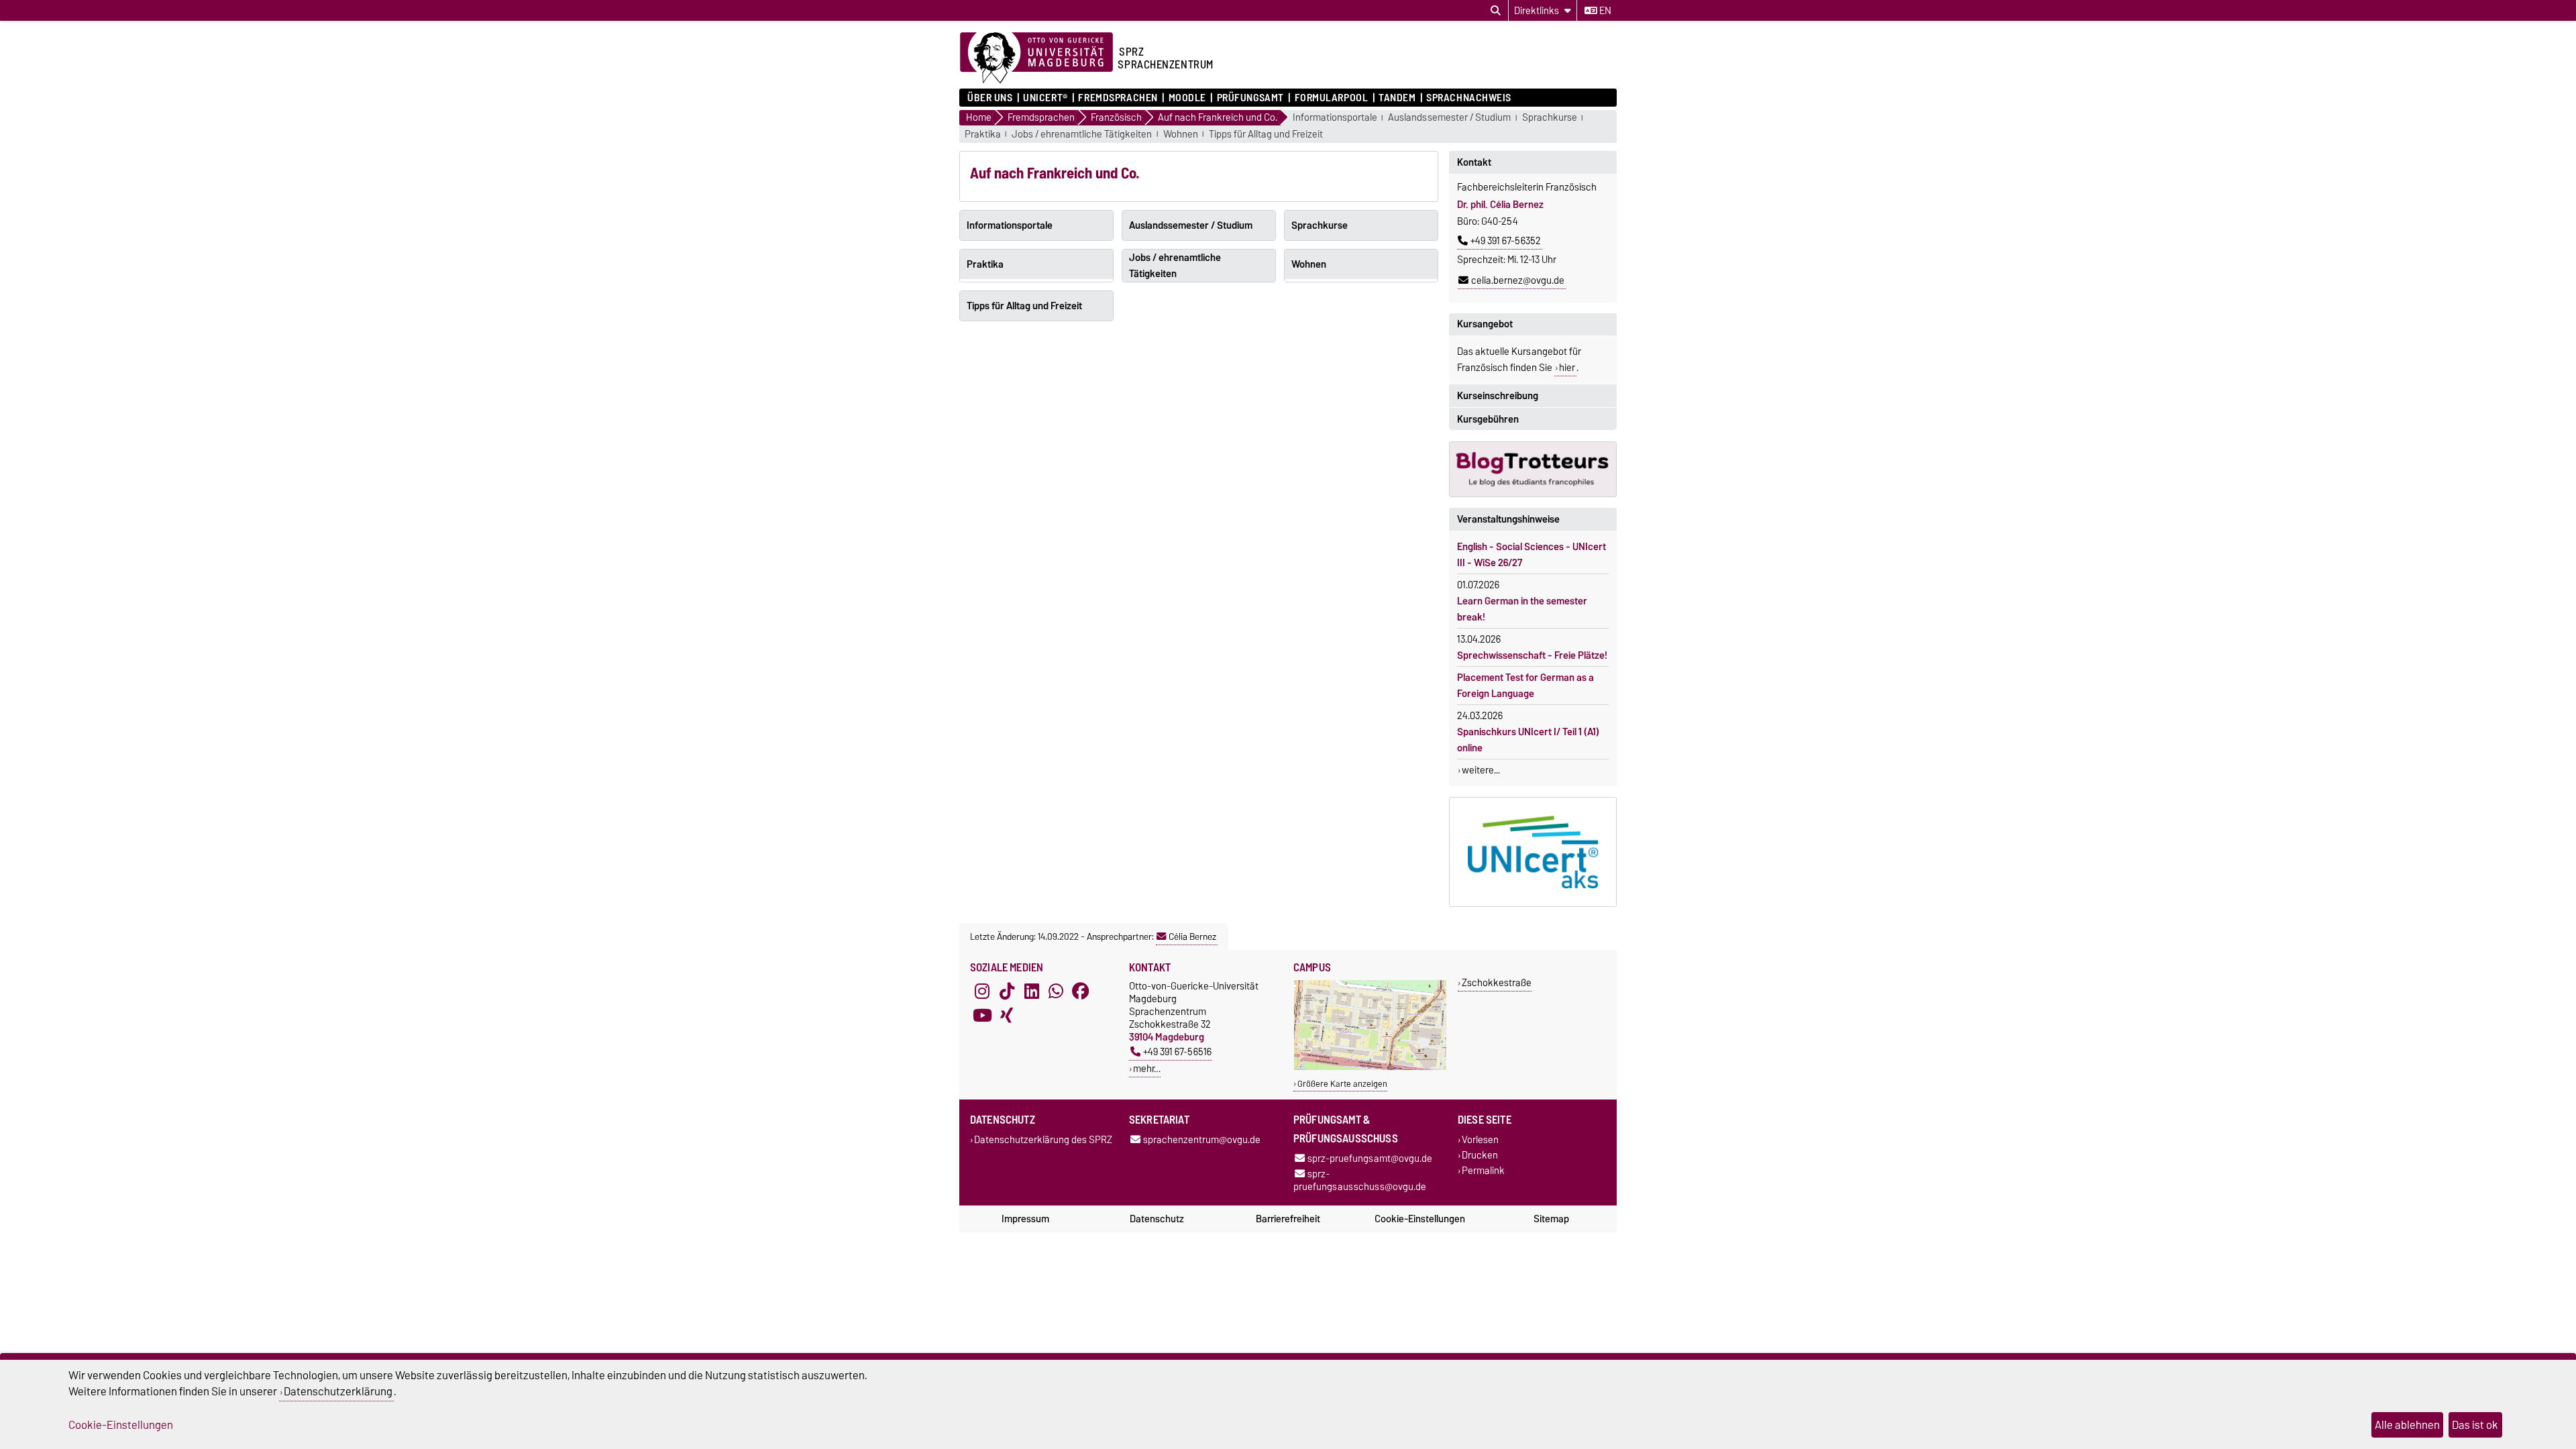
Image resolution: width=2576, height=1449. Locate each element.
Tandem (1397, 98)
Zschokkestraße (1497, 982)
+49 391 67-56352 (1506, 241)
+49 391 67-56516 (1177, 1052)
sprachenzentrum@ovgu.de (1202, 1139)
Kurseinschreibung (1498, 396)
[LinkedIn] (1032, 991)
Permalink (1483, 1171)
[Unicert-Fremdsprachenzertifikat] (1533, 852)
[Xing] (1007, 1016)
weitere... (1481, 770)
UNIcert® (1045, 98)
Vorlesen (1480, 1139)
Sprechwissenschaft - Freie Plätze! (1532, 655)
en (1604, 11)
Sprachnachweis (1469, 98)
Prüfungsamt (1250, 98)
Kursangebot (1485, 324)
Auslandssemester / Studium (1449, 118)
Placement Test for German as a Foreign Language (1525, 686)
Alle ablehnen (2407, 1425)
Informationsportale (1335, 118)
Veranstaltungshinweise (1508, 519)
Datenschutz (1157, 1219)
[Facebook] (1081, 991)
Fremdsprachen (1118, 98)
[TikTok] (1007, 991)
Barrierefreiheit (1288, 1219)
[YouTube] (982, 1016)
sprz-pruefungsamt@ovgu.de (1370, 1158)
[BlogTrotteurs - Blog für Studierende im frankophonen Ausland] (1533, 469)
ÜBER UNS (990, 98)
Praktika (983, 135)
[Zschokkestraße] (1370, 1067)
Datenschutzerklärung (338, 1391)
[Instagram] (982, 991)
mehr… (1147, 1068)
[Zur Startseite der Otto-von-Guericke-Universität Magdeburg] (1036, 58)
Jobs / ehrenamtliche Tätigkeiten (1082, 135)
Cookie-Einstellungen (1420, 1219)
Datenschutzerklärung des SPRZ (1043, 1139)
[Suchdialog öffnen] (1496, 11)
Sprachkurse (1550, 118)
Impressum (1025, 1219)
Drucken (1480, 1155)
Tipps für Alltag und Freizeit (1266, 135)
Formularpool (1331, 98)
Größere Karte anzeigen (1342, 1084)
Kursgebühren (1488, 419)
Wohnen (1181, 135)
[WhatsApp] (1056, 991)
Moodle (1187, 98)
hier (1567, 368)
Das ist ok (2475, 1425)
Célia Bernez (1192, 936)
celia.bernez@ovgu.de (1518, 280)
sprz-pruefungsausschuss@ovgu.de (1360, 1180)
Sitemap (1551, 1219)
